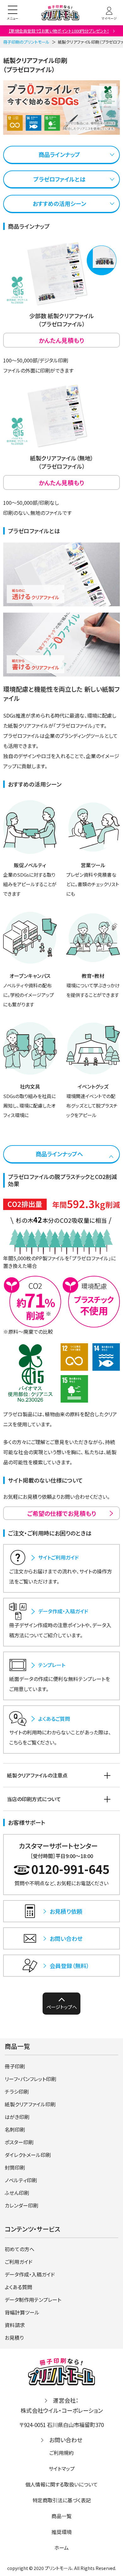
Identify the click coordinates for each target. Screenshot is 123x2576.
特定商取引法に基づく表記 (62, 2500)
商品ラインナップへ (59, 1154)
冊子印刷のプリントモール (26, 42)
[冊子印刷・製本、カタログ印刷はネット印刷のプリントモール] (60, 13)
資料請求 (15, 2325)
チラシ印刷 (17, 2091)
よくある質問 (18, 2287)
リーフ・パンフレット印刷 (30, 2079)
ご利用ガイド (19, 2262)
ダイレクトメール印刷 (28, 2155)
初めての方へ (20, 2249)
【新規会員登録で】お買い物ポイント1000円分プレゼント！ (59, 31)
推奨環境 (61, 2532)
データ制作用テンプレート (33, 2300)
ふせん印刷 (17, 2193)
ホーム (61, 2548)
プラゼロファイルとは (59, 179)
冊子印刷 (15, 2066)
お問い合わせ (66, 2440)
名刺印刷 (15, 2129)
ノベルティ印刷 (21, 2180)
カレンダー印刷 (21, 2205)
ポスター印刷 (19, 2142)
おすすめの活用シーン (59, 203)
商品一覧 (61, 2516)
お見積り (14, 2338)
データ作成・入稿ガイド (30, 2274)
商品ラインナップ (59, 154)
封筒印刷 (15, 2167)
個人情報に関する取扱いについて (61, 2484)
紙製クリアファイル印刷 (30, 2104)
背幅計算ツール (22, 2312)
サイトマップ (62, 2468)
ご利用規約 (61, 2453)
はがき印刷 (17, 2117)
